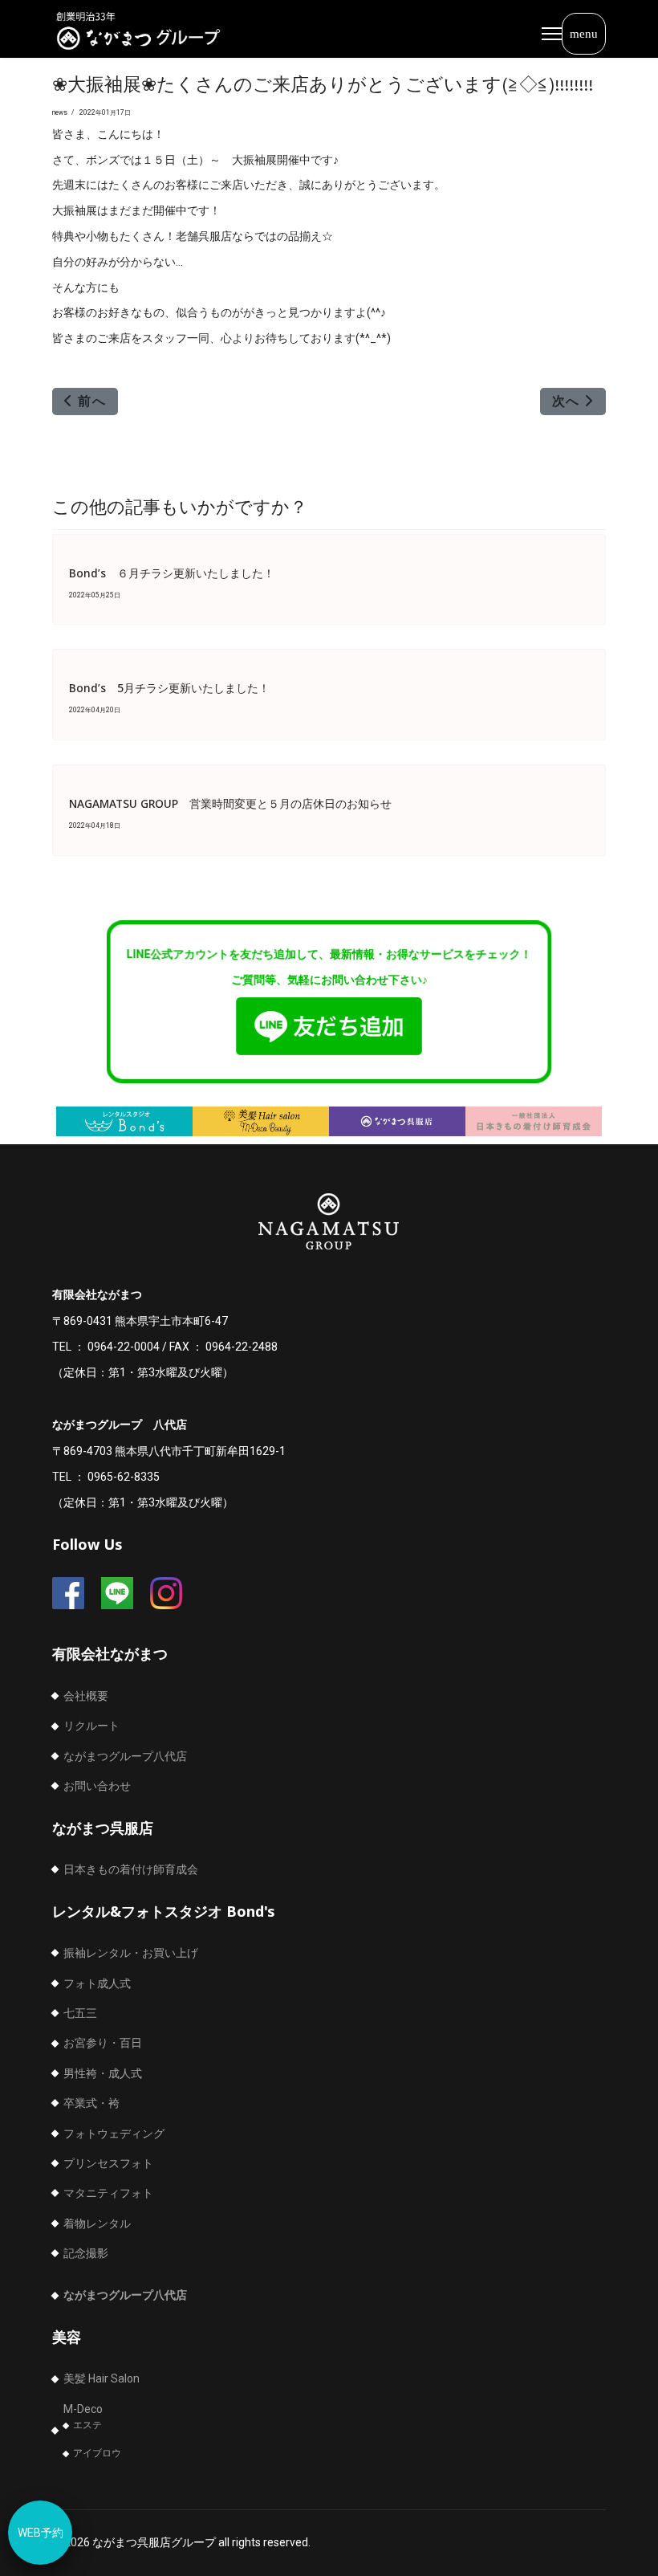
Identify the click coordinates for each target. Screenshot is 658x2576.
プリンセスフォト (108, 2163)
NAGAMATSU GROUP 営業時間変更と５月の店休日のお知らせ (230, 803)
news (60, 112)
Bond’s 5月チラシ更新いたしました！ (169, 688)
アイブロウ (97, 2453)
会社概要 (86, 1696)
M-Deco (83, 2409)
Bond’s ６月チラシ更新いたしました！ (172, 573)
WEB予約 (41, 2533)
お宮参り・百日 (103, 2043)
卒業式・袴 (91, 2103)
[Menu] (574, 34)
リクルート (91, 1726)
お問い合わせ (97, 1786)
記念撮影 (86, 2253)
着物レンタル (97, 2223)
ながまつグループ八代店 (125, 1756)
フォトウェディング (114, 2134)
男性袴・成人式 (103, 2073)
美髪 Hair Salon (102, 2378)
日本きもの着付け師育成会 (131, 1869)
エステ (87, 2425)
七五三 (80, 2013)
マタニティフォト (108, 2193)
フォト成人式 (97, 1983)
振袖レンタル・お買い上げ (131, 1953)
